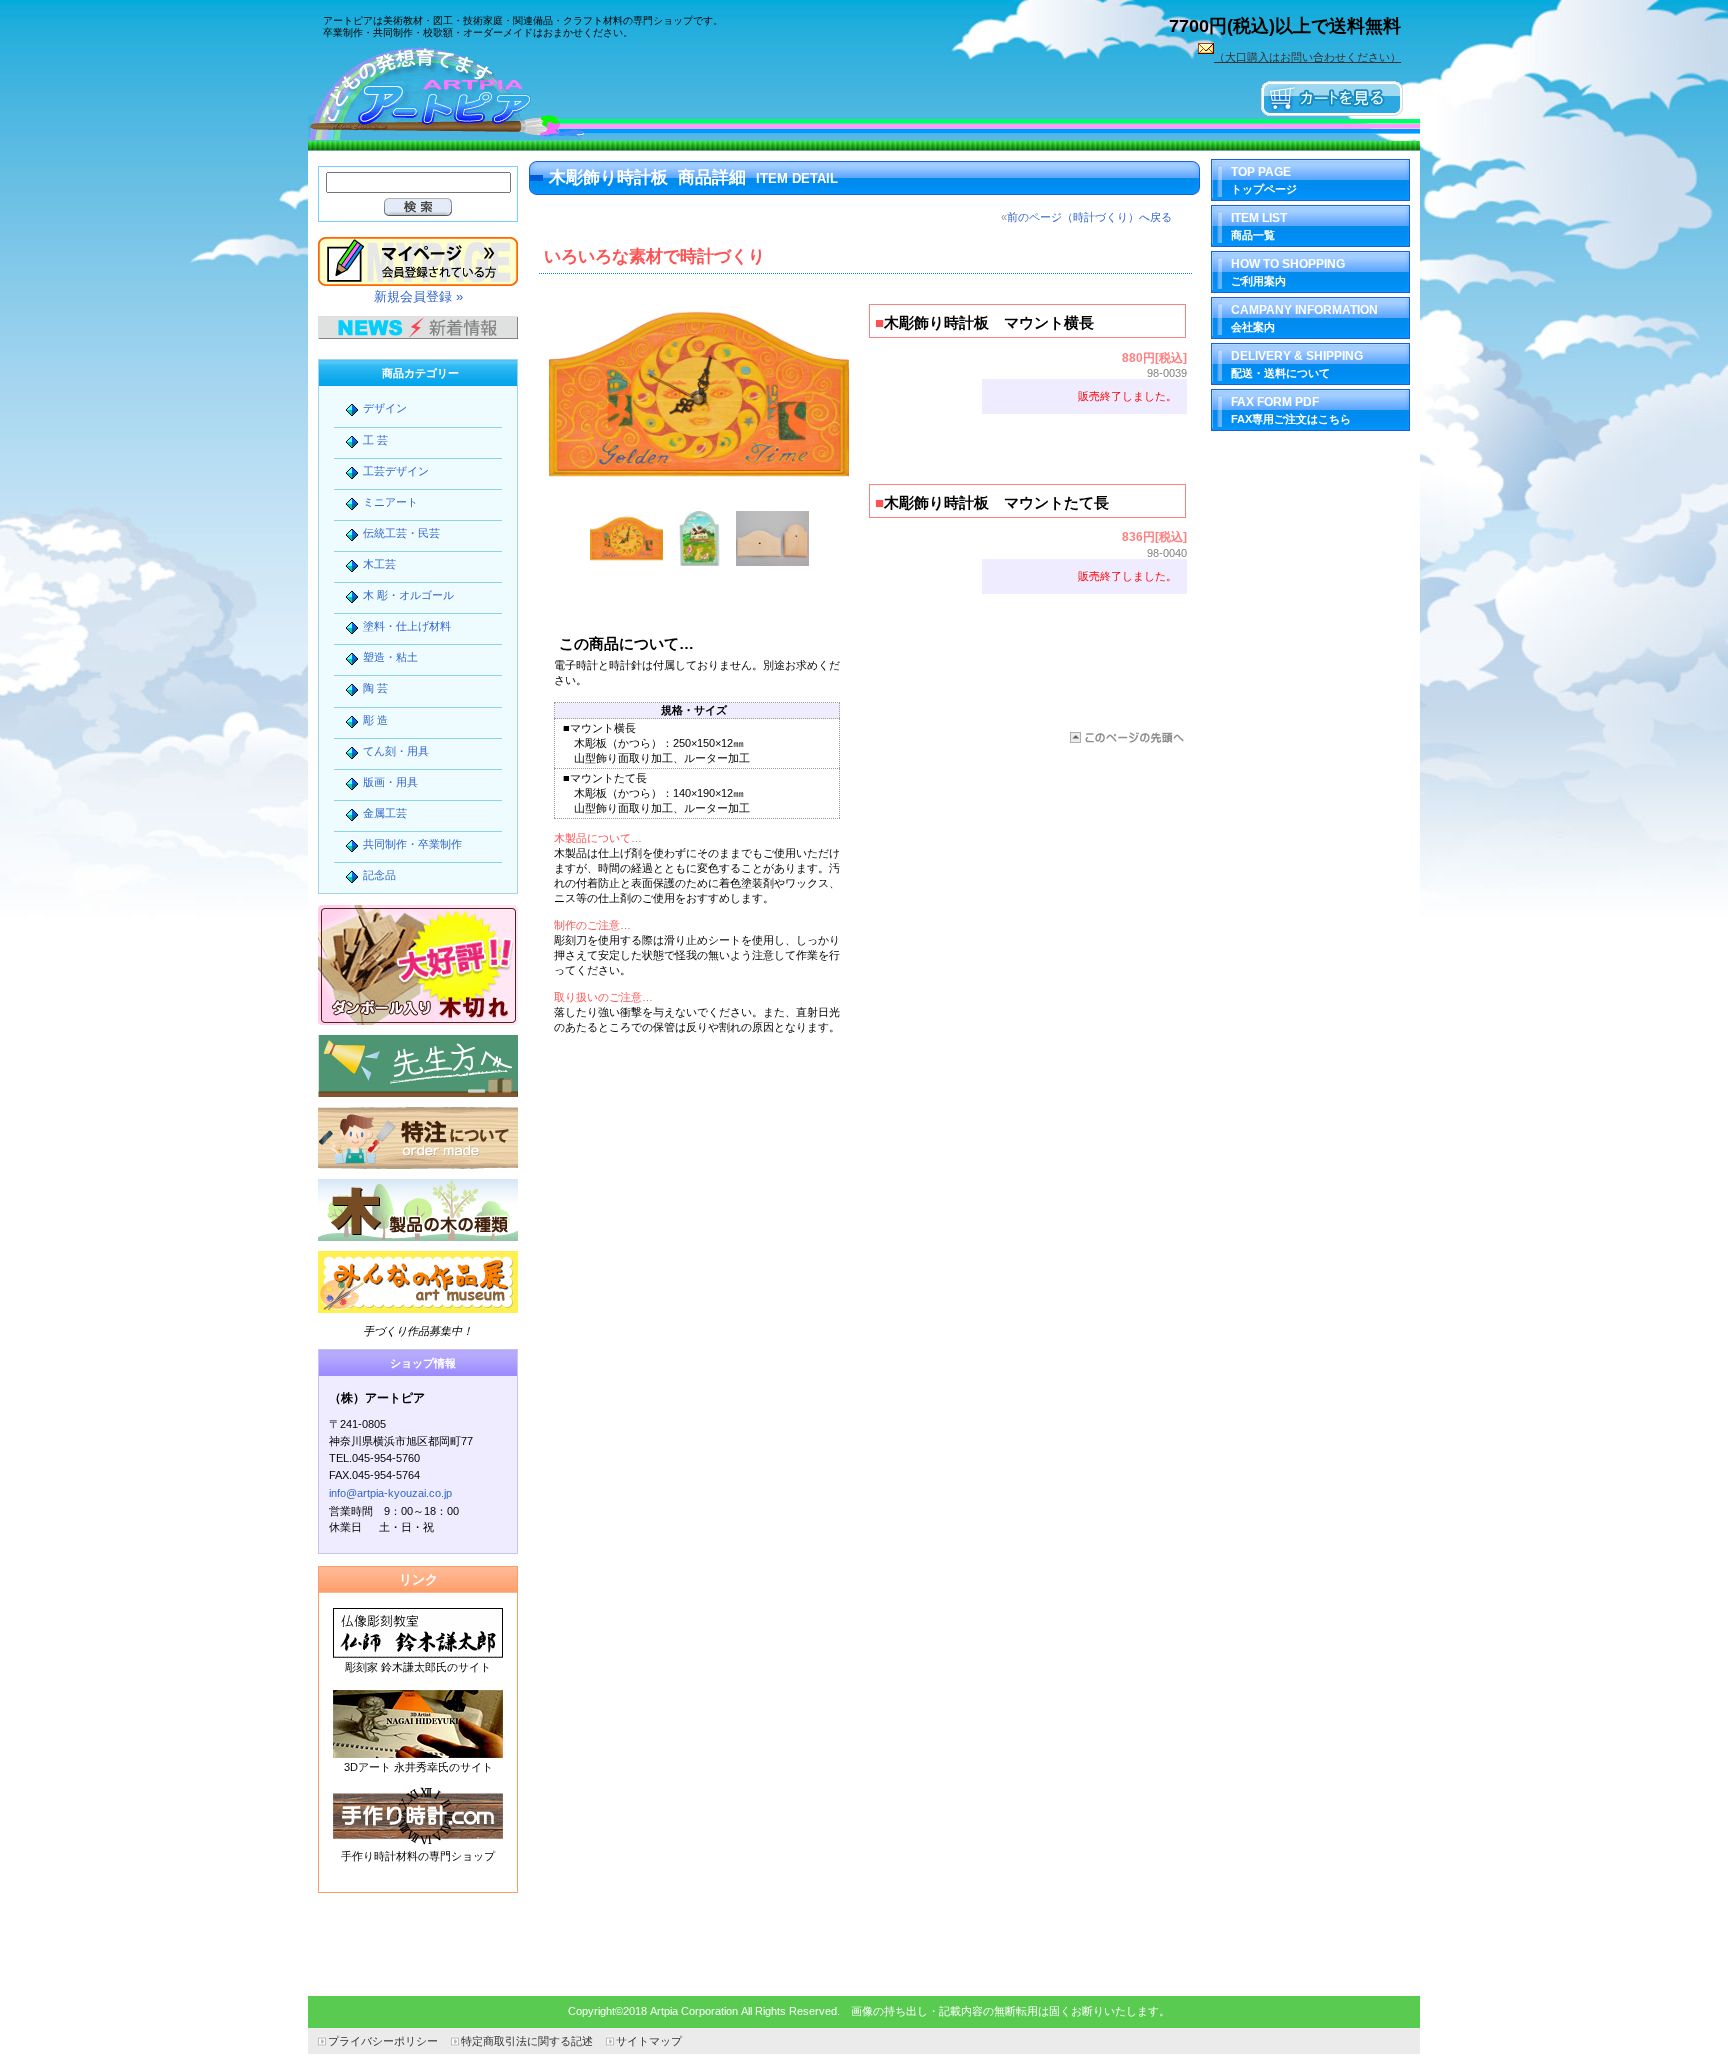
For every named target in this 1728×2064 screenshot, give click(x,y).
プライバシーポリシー (383, 2041)
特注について (418, 1138)
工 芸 (375, 440)
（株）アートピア (458, 92)
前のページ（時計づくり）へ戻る (1089, 217)
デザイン (385, 408)
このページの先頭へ (1125, 737)
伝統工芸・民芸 (401, 533)
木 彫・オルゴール (408, 595)
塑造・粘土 (390, 657)
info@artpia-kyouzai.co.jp (390, 1493)
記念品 (379, 875)
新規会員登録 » (418, 296)
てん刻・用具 (396, 751)
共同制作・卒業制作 (412, 844)
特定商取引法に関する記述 (527, 2041)
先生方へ (418, 1066)
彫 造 (375, 720)
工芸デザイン (396, 471)
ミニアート (390, 502)
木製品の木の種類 (418, 1210)
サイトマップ (649, 2041)
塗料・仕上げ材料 (407, 626)
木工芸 (379, 564)
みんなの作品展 (418, 1282)
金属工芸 (385, 813)
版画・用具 (390, 782)
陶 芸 (375, 688)
